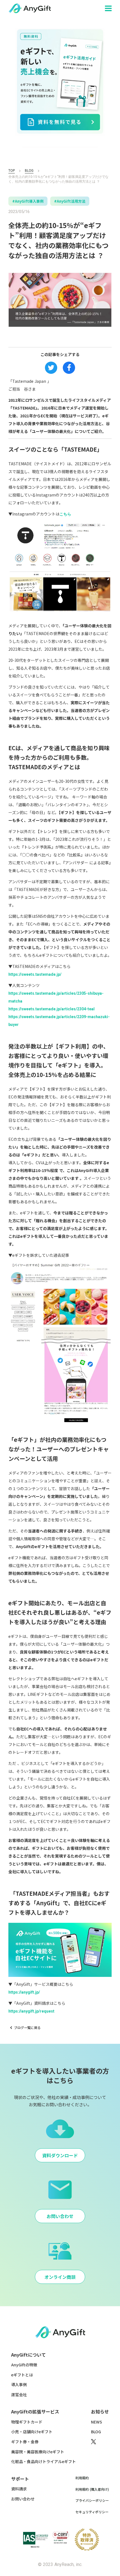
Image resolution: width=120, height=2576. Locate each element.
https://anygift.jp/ (24, 1992)
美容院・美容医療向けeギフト (38, 2452)
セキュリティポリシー (92, 2512)
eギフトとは (22, 2375)
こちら (65, 514)
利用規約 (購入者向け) (92, 2489)
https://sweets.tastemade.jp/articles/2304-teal (51, 1009)
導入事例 (19, 2385)
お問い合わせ (23, 2499)
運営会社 (19, 2395)
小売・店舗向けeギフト (32, 2432)
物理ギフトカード (27, 2422)
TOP (12, 171)
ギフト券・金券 (25, 2442)
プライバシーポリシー (92, 2500)
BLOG (29, 171)
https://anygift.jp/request (31, 2011)
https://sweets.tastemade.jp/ (35, 974)
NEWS (97, 2422)
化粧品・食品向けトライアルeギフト (44, 2462)
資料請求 (19, 2489)
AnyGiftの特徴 (24, 2365)
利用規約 (82, 2478)
